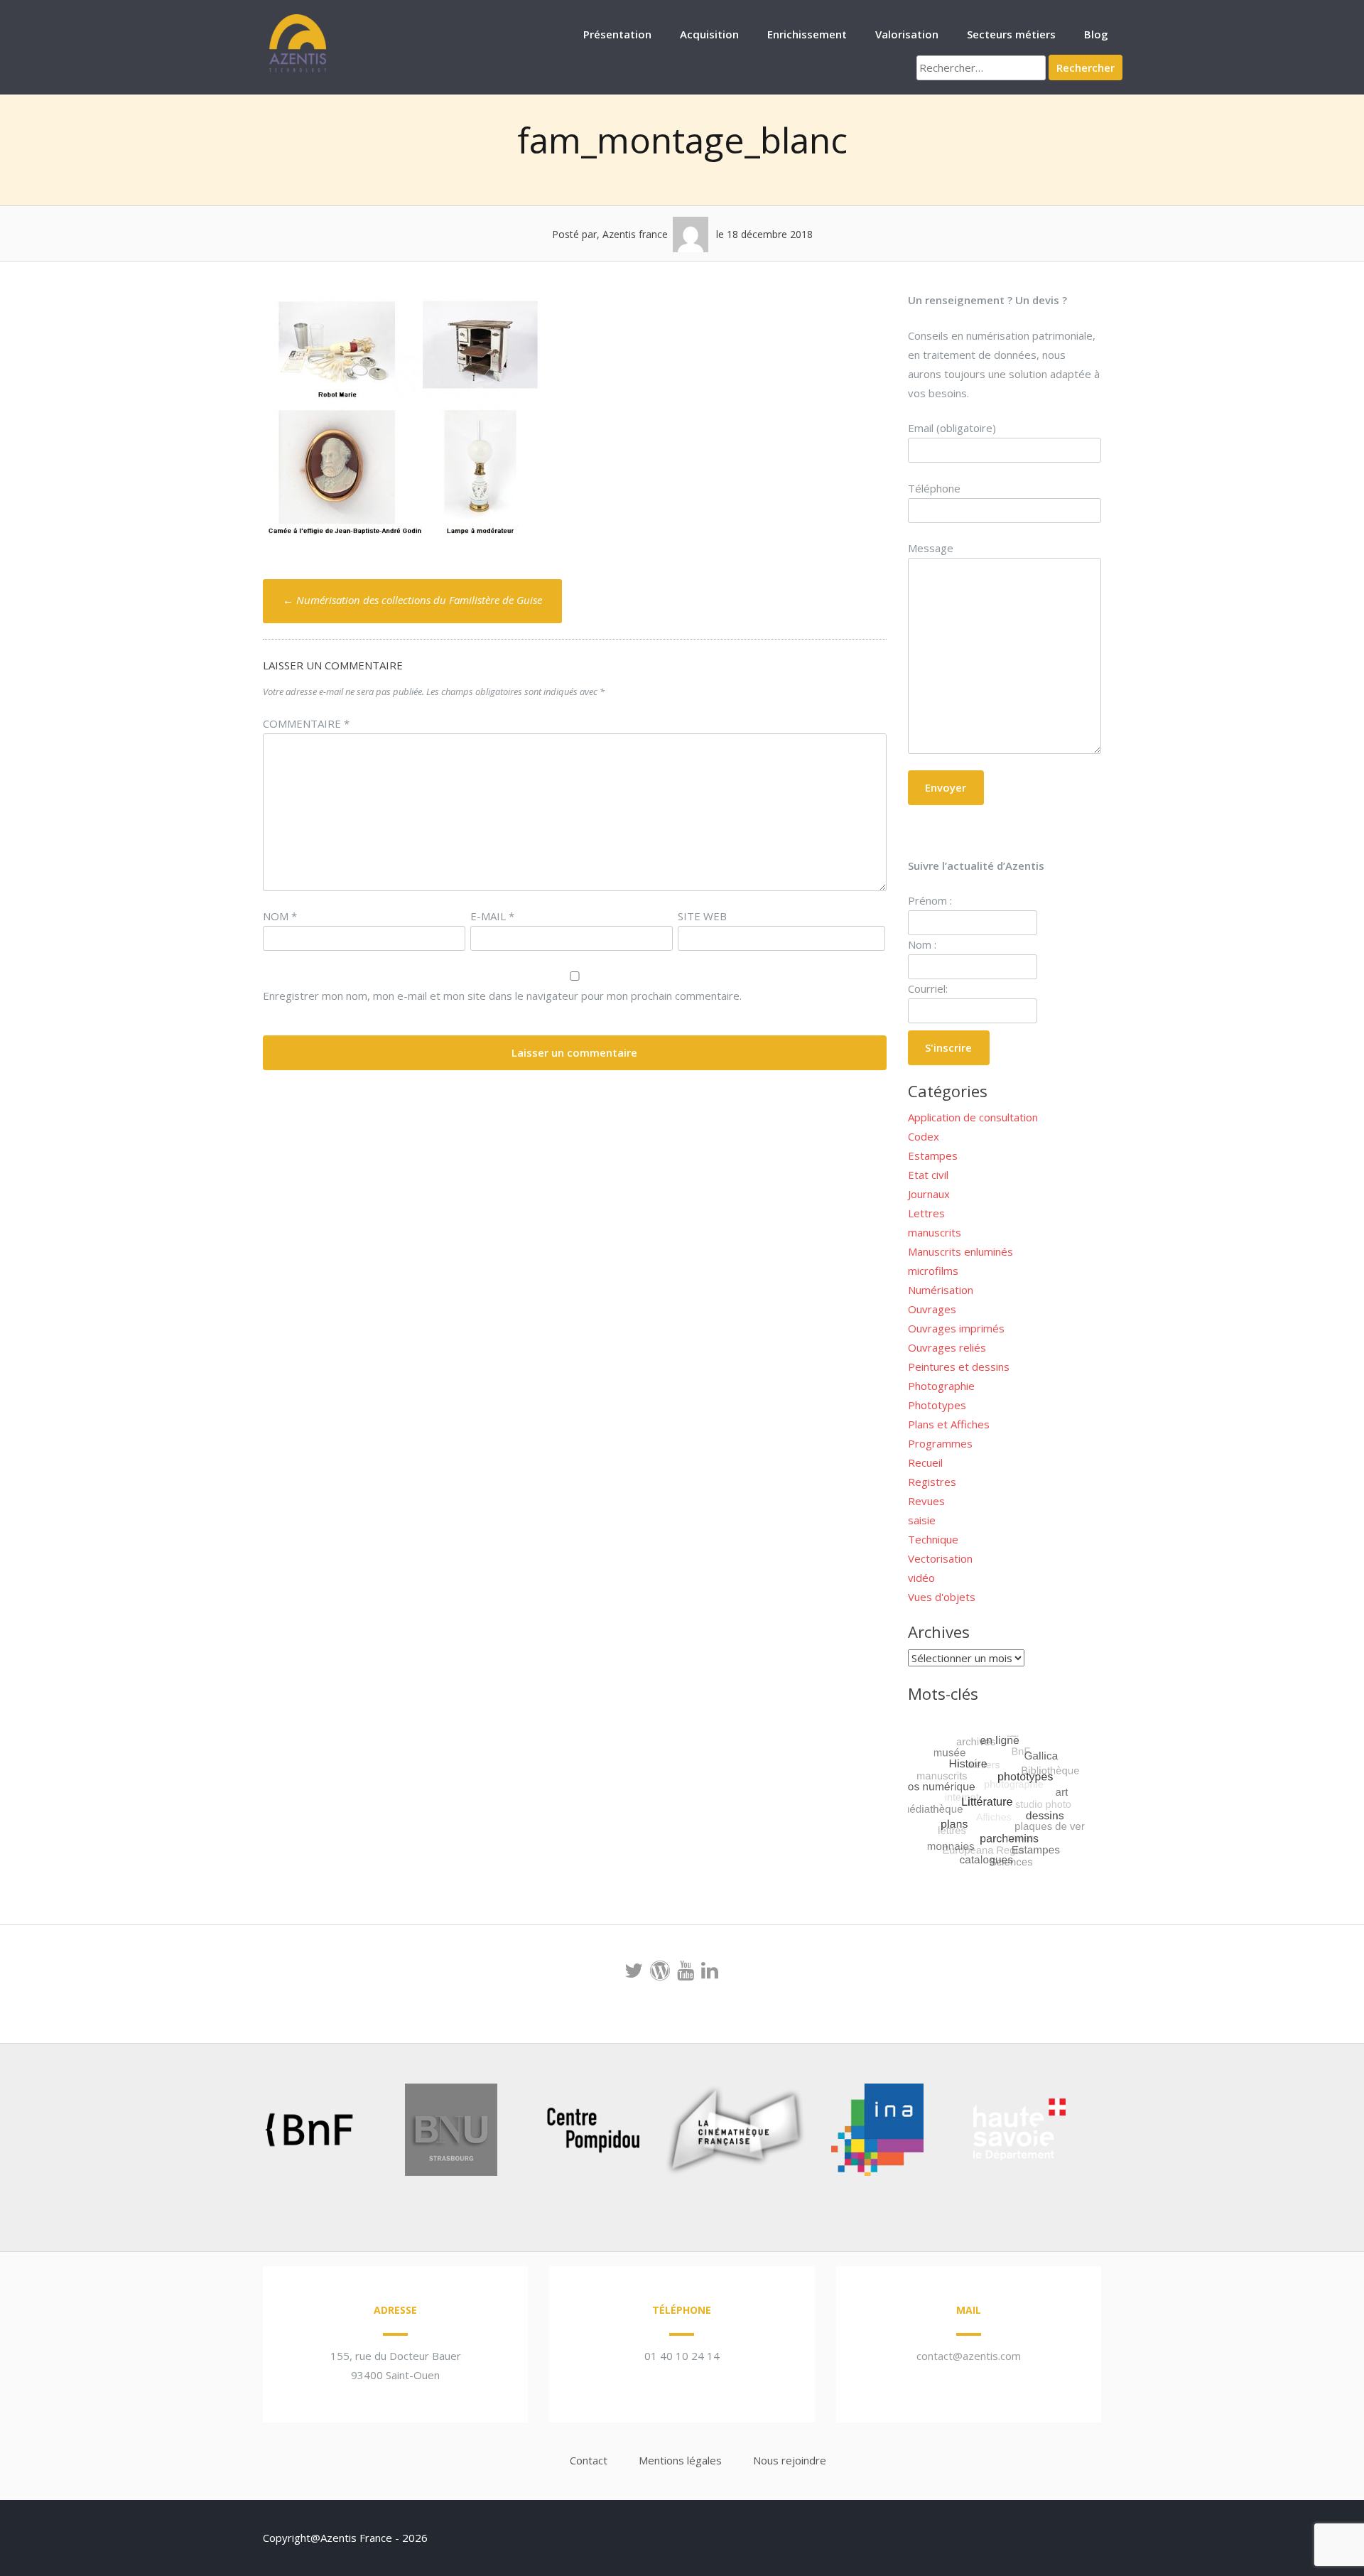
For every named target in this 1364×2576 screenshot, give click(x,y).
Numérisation (941, 1290)
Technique (933, 1539)
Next (1097, 2133)
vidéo (921, 1578)
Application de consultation (973, 1117)
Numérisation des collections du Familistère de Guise (412, 600)
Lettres (926, 1213)
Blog (1096, 34)
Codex (924, 1136)
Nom (280, 916)
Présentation (617, 34)
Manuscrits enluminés (960, 1251)
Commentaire (306, 723)
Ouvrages (932, 1309)
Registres (932, 1482)
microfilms (933, 1271)
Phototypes (937, 1405)
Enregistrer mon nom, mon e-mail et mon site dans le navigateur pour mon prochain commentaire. (502, 996)
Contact (589, 2460)
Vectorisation (940, 1558)
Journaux (929, 1194)
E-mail (492, 916)
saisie (922, 1520)
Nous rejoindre (790, 2460)
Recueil (925, 1462)
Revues (926, 1501)
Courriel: (928, 988)
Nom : (922, 944)
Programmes (940, 1443)
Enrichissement (807, 34)
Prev (232, 2133)
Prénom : (930, 900)
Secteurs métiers (1011, 34)
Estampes (933, 1155)
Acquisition (709, 34)
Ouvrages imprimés (956, 1328)
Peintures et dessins (959, 1367)
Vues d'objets (942, 1597)
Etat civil (928, 1175)
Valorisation (907, 34)
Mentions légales (680, 2460)
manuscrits (935, 1232)
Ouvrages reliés (947, 1347)
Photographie (941, 1386)
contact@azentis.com (969, 2356)
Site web (702, 916)
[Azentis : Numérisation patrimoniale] (298, 70)
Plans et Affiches (949, 1424)
